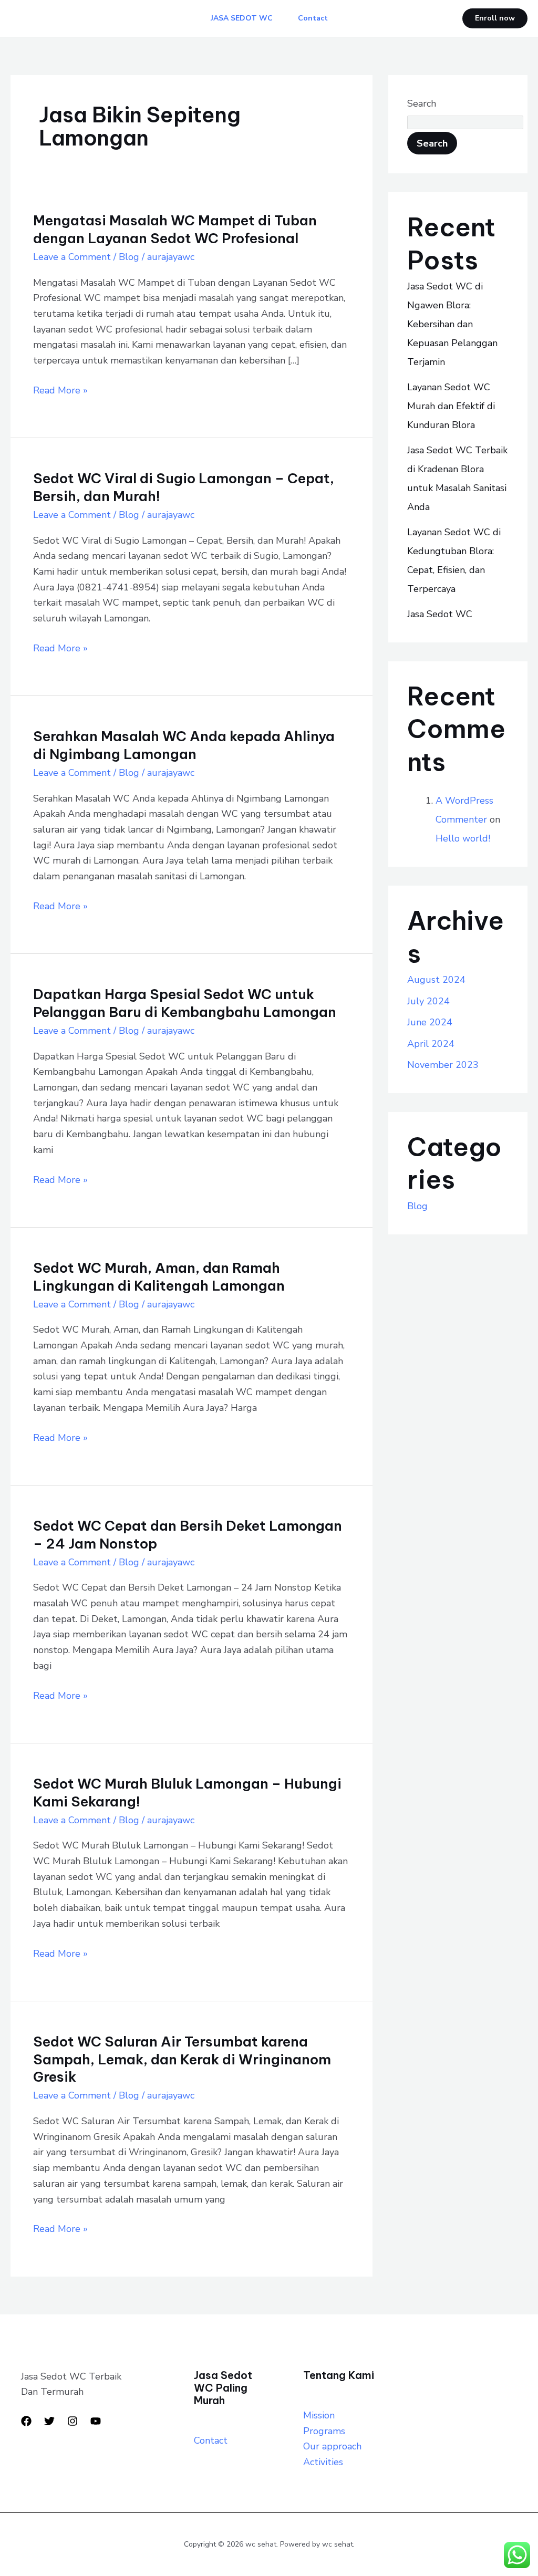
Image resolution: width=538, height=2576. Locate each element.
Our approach (332, 2446)
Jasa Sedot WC (440, 614)
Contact (313, 18)
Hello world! (463, 838)
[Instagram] (73, 2421)
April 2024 (431, 1044)
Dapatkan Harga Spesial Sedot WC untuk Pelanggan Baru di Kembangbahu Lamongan (185, 1003)
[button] (495, 18)
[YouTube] (96, 2421)
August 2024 (436, 980)
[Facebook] (26, 2421)
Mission (319, 2415)
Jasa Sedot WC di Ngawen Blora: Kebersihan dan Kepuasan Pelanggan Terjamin (452, 324)
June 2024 (430, 1022)
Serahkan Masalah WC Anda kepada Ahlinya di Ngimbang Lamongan (184, 745)
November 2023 (443, 1065)
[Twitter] (49, 2421)
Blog (129, 257)
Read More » (60, 390)
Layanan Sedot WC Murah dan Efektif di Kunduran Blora (451, 406)
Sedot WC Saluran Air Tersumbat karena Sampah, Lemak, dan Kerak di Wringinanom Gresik (182, 2059)
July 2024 (428, 1001)
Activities (323, 2462)
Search (422, 103)
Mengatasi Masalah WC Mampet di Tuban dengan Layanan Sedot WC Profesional (175, 229)
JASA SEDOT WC (242, 18)
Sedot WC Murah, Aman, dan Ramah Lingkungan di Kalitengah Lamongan (159, 1277)
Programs (324, 2431)
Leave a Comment (72, 257)
